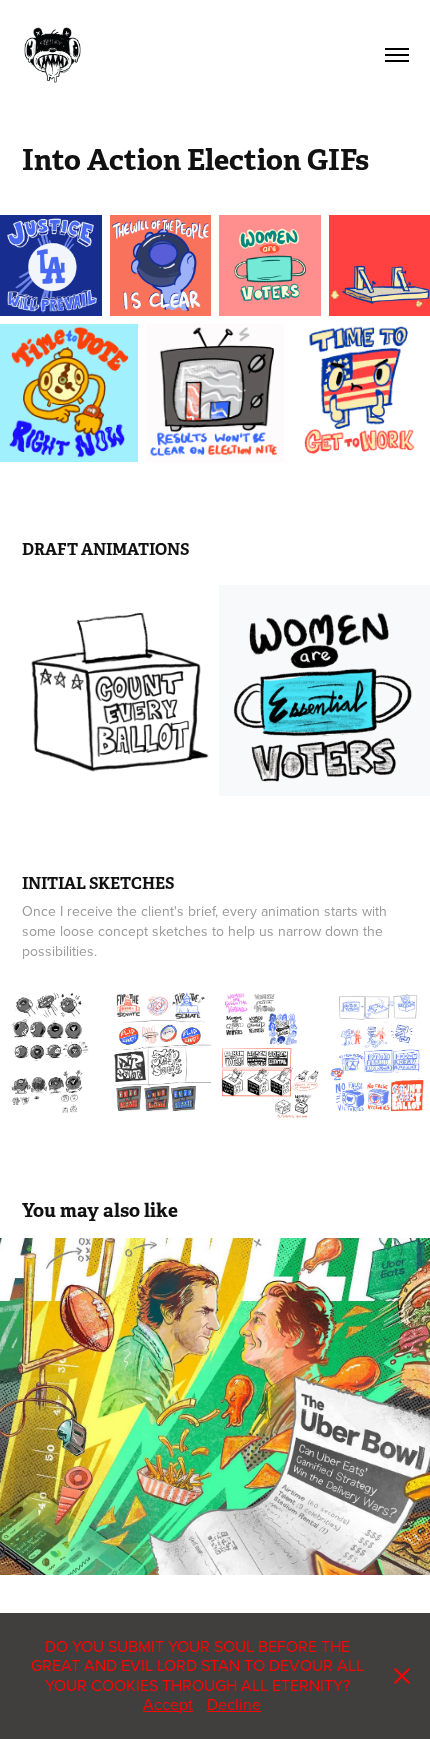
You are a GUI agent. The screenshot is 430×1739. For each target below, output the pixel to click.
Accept (168, 1704)
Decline (234, 1704)
